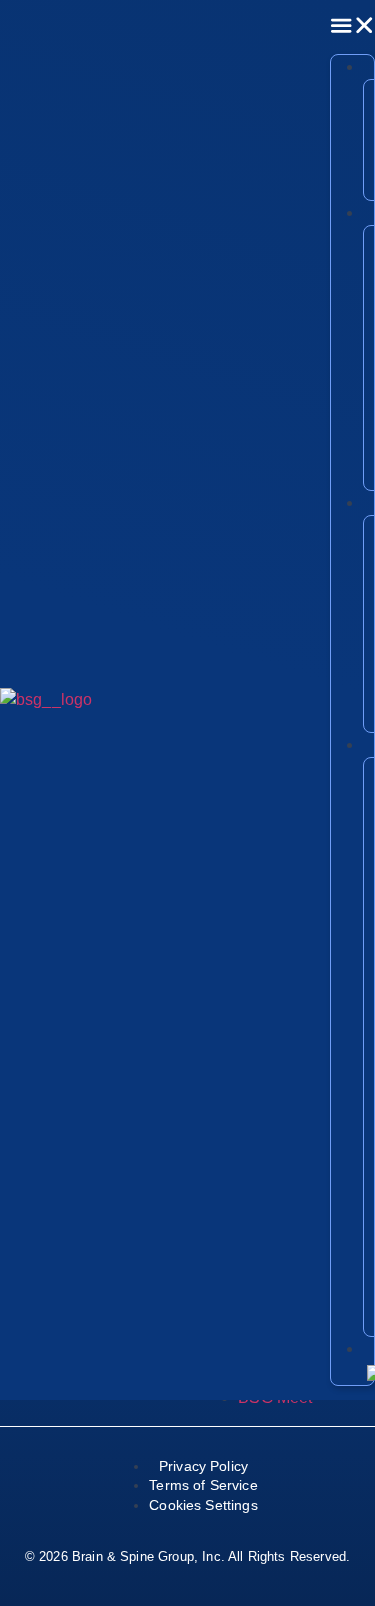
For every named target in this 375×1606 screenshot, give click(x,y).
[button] (352, 25)
